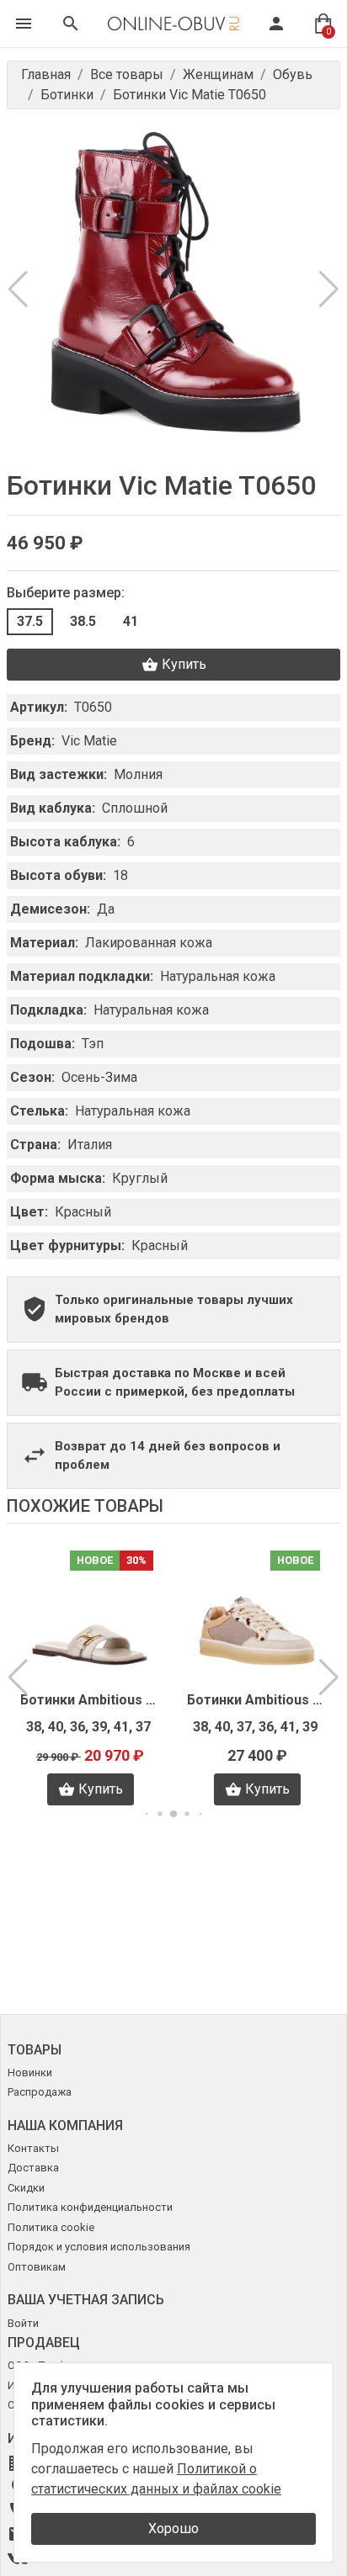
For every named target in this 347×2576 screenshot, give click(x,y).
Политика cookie (51, 2227)
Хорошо (173, 2528)
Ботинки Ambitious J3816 (90, 1700)
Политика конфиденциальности (90, 2207)
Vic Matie (89, 741)
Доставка (33, 2168)
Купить (184, 664)
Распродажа (40, 2092)
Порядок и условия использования (99, 2247)
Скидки (26, 2188)
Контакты (33, 2148)
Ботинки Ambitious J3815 (257, 1700)
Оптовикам (37, 2267)
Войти (23, 2323)
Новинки (30, 2072)
